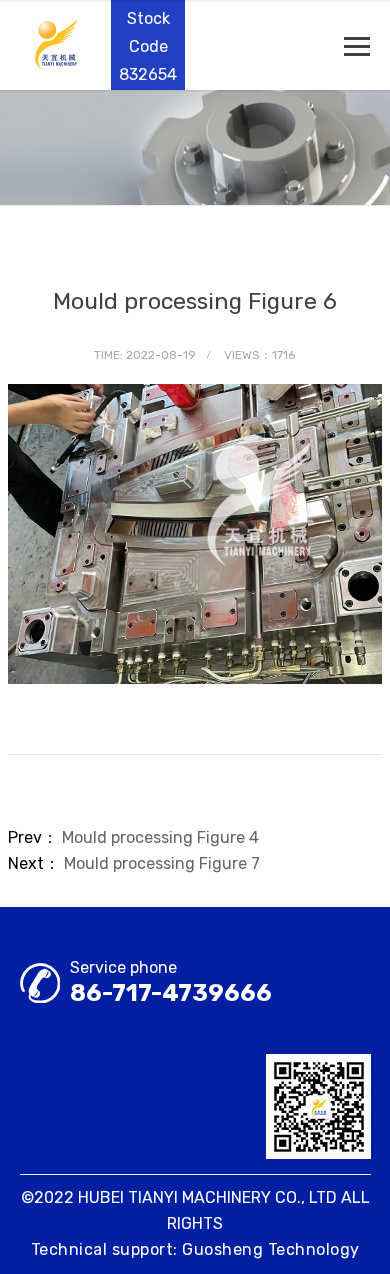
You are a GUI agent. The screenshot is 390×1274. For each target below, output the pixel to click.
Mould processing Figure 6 (195, 301)
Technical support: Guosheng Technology (195, 1249)
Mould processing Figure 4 (160, 837)
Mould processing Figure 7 (162, 863)
